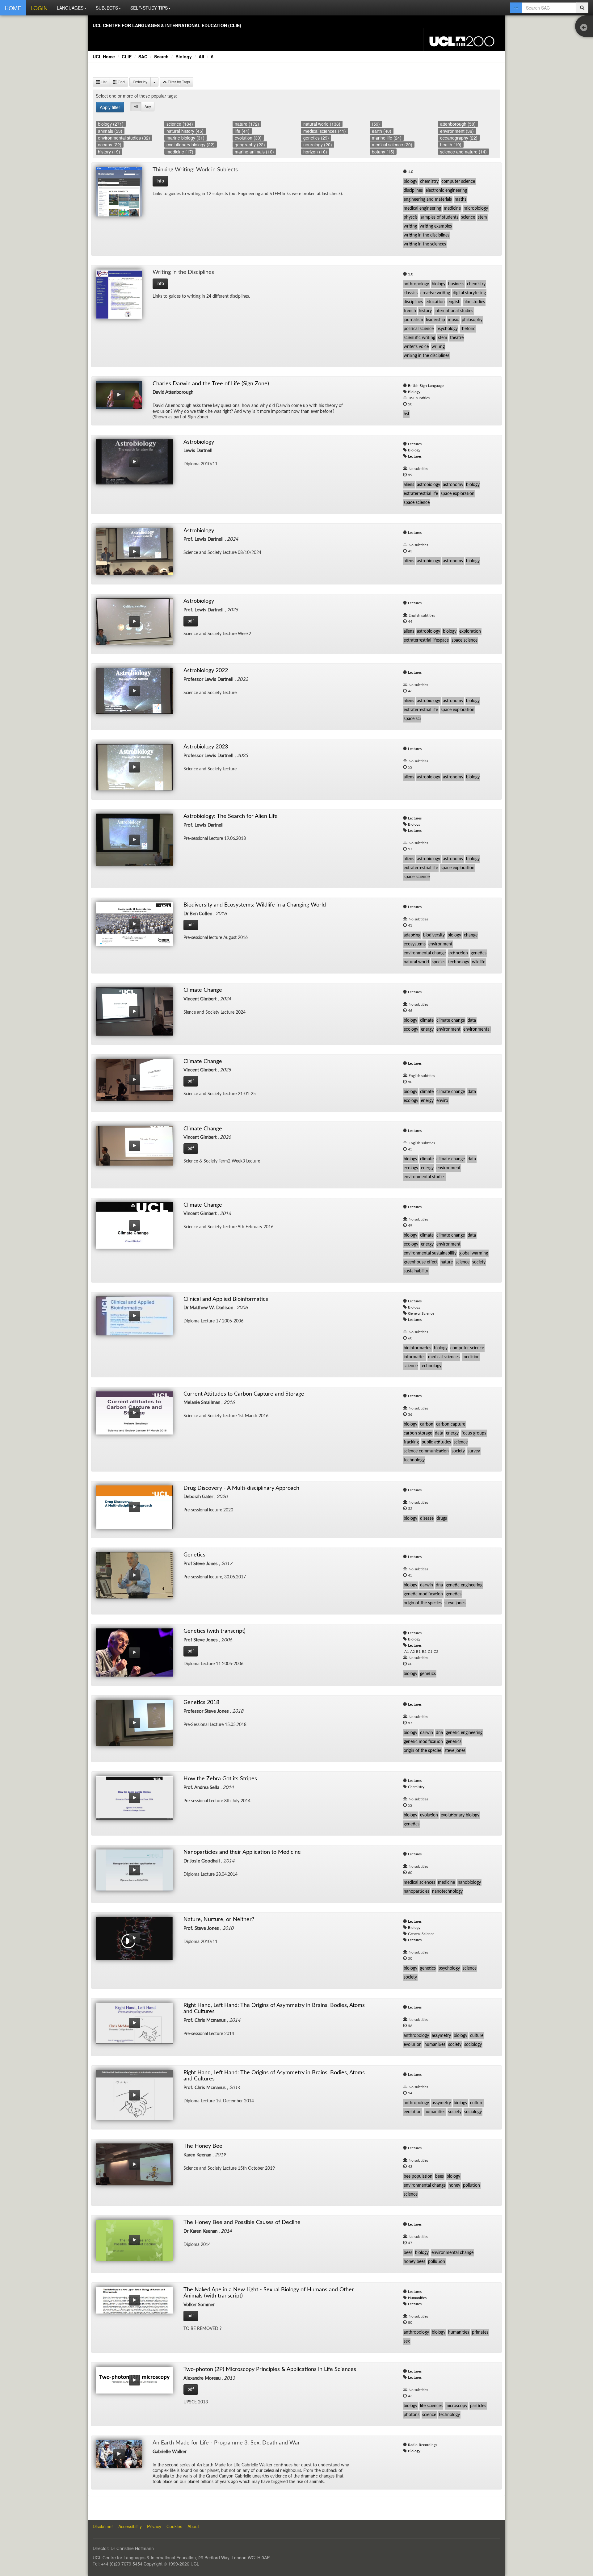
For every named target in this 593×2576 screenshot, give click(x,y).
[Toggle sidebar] (585, 28)
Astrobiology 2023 (206, 747)
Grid (121, 82)
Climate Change (203, 990)
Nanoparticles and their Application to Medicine (242, 1852)
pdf (191, 621)
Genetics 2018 (201, 1703)
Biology (184, 57)
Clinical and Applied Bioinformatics (226, 1299)
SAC (143, 57)
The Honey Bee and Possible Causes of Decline (242, 2222)
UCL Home (104, 57)
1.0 (411, 172)
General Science (421, 1313)
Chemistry (416, 1787)
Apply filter (110, 107)
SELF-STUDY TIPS (149, 8)
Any (148, 106)
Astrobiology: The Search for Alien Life (231, 816)
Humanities (417, 2298)
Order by (140, 82)
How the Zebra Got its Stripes (220, 1779)
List (103, 82)
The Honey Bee (203, 2146)
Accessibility (130, 2526)
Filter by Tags (178, 82)
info (160, 181)
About (193, 2526)
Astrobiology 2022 (206, 671)
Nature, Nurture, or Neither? (219, 1920)
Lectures (415, 444)
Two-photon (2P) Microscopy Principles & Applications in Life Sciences (270, 2369)
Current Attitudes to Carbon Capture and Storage (244, 1394)
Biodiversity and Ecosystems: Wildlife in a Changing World (255, 905)
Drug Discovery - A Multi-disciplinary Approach (241, 1488)
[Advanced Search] (516, 8)
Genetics (194, 1555)
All (201, 57)
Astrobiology (199, 442)
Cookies (174, 2526)
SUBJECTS (107, 8)
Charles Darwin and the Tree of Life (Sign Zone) (211, 384)
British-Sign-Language (426, 386)
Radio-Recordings (423, 2445)
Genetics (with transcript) (214, 1631)
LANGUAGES (70, 8)
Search (161, 57)
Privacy (154, 2526)
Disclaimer (103, 2526)
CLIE (127, 57)
